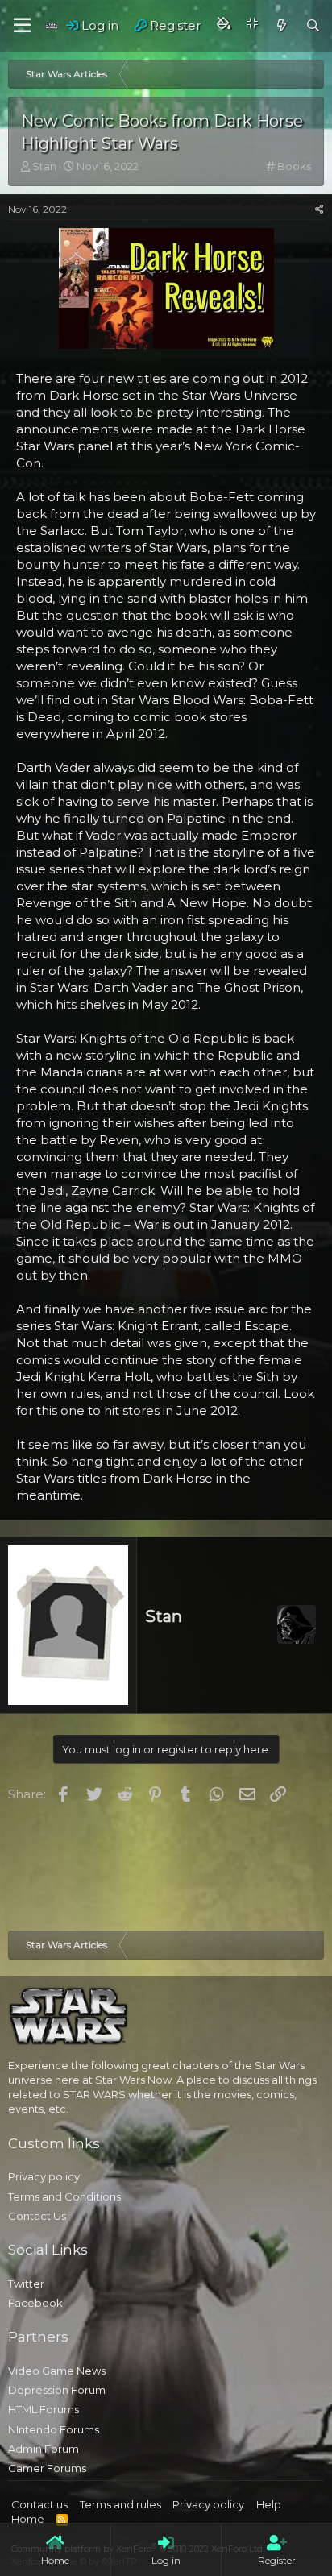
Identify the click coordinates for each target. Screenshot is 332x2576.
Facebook (35, 2303)
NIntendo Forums (54, 2429)
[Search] (313, 25)
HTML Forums (44, 2409)
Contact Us (37, 2216)
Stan (164, 1616)
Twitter (26, 2284)
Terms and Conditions (64, 2196)
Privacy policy (44, 2176)
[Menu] (22, 26)
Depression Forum (57, 2390)
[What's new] (281, 25)
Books (294, 166)
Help (269, 2504)
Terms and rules (120, 2504)
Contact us (39, 2504)
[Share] (320, 210)
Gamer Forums (47, 2468)
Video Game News (57, 2371)
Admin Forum (44, 2449)
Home (28, 2519)
